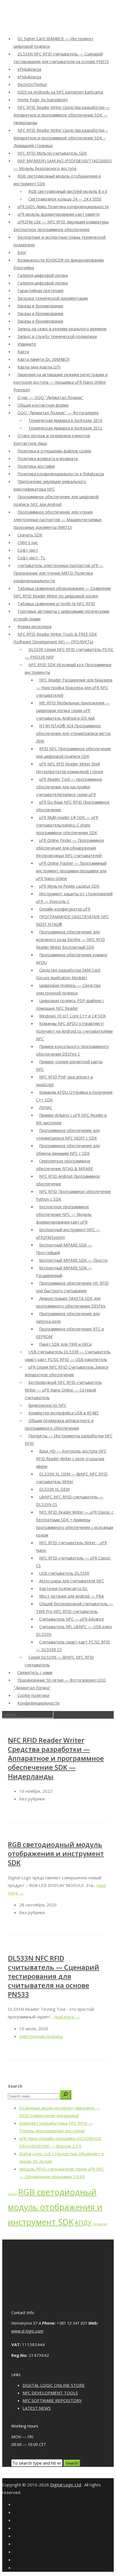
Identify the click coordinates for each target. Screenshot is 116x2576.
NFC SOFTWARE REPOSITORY (52, 2400)
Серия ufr (100, 2224)
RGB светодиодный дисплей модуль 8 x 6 (68, 191)
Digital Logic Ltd (66, 2485)
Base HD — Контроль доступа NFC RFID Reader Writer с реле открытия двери (71, 1459)
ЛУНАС (46, 1107)
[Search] (66, 2095)
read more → (67, 2017)
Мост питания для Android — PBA (72, 1596)
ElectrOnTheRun (32, 84)
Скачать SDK (30, 535)
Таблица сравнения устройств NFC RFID (56, 604)
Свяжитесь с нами (35, 1672)
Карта (23, 352)
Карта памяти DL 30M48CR (43, 359)
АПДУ (83, 2223)
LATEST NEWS (37, 2408)
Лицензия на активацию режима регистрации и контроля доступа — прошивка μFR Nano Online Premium (61, 382)
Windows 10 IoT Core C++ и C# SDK (72, 1016)
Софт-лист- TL (31, 558)
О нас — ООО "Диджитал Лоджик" (51, 397)
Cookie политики (33, 1695)
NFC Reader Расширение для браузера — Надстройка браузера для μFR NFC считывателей (74, 688)
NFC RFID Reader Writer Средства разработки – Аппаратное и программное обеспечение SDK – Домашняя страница (61, 138)
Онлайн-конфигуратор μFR (65, 909)
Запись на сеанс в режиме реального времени (62, 329)
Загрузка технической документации (53, 298)
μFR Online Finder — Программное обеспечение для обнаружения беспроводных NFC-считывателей (70, 848)
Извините (27, 344)
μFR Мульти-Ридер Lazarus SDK (69, 886)
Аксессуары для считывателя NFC (72, 1581)
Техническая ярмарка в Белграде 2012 (65, 428)
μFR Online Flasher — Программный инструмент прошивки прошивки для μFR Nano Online (71, 871)
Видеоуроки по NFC (47, 1405)
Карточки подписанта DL (63, 1588)
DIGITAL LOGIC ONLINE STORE (54, 2385)
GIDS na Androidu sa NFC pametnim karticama (60, 92)
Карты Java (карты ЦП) (39, 367)
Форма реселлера (34, 626)
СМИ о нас (28, 542)
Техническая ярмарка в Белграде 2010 (65, 420)
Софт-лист (28, 550)
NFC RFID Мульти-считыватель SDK (52, 153)
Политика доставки (36, 466)
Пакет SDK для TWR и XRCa (65, 1344)
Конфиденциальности (38, 1703)
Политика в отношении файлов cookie (54, 451)
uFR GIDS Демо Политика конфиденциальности (63, 207)
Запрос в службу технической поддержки (57, 336)
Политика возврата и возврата (48, 459)
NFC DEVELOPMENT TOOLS (50, 2393)
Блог (22, 252)
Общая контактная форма (43, 405)
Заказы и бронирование (40, 306)
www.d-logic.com (27, 2331)
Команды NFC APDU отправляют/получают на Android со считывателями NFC (74, 1031)
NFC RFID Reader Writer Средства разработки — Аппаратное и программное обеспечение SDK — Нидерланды (62, 115)
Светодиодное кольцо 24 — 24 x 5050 (65, 199)
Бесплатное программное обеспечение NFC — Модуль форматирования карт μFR (64, 1214)
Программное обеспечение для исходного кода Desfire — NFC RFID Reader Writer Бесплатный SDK (71, 939)
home (12, 2194)
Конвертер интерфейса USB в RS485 (63, 1413)
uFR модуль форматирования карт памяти (58, 214)
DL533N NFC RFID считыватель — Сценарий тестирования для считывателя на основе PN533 (53, 1976)
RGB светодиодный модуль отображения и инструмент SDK (56, 1853)
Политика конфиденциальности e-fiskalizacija (61, 474)
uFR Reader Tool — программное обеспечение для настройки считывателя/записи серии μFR (69, 787)
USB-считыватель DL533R (64, 1573)
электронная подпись (41, 2036)
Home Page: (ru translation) (43, 100)
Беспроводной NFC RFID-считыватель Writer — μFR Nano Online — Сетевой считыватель (63, 1390)
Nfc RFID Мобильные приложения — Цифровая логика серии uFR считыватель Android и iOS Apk (73, 710)
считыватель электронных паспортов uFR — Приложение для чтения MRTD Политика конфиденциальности (59, 573)
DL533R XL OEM (54, 1489)
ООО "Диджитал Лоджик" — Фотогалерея (58, 413)
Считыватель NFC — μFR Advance (72, 1619)
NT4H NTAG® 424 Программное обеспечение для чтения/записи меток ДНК (73, 733)
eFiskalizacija (29, 69)
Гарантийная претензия (40, 291)
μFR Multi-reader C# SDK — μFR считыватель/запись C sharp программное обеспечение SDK (67, 825)
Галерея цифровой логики (43, 275)
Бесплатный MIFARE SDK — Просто (73, 1260)
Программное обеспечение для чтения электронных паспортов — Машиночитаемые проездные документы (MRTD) (58, 520)
